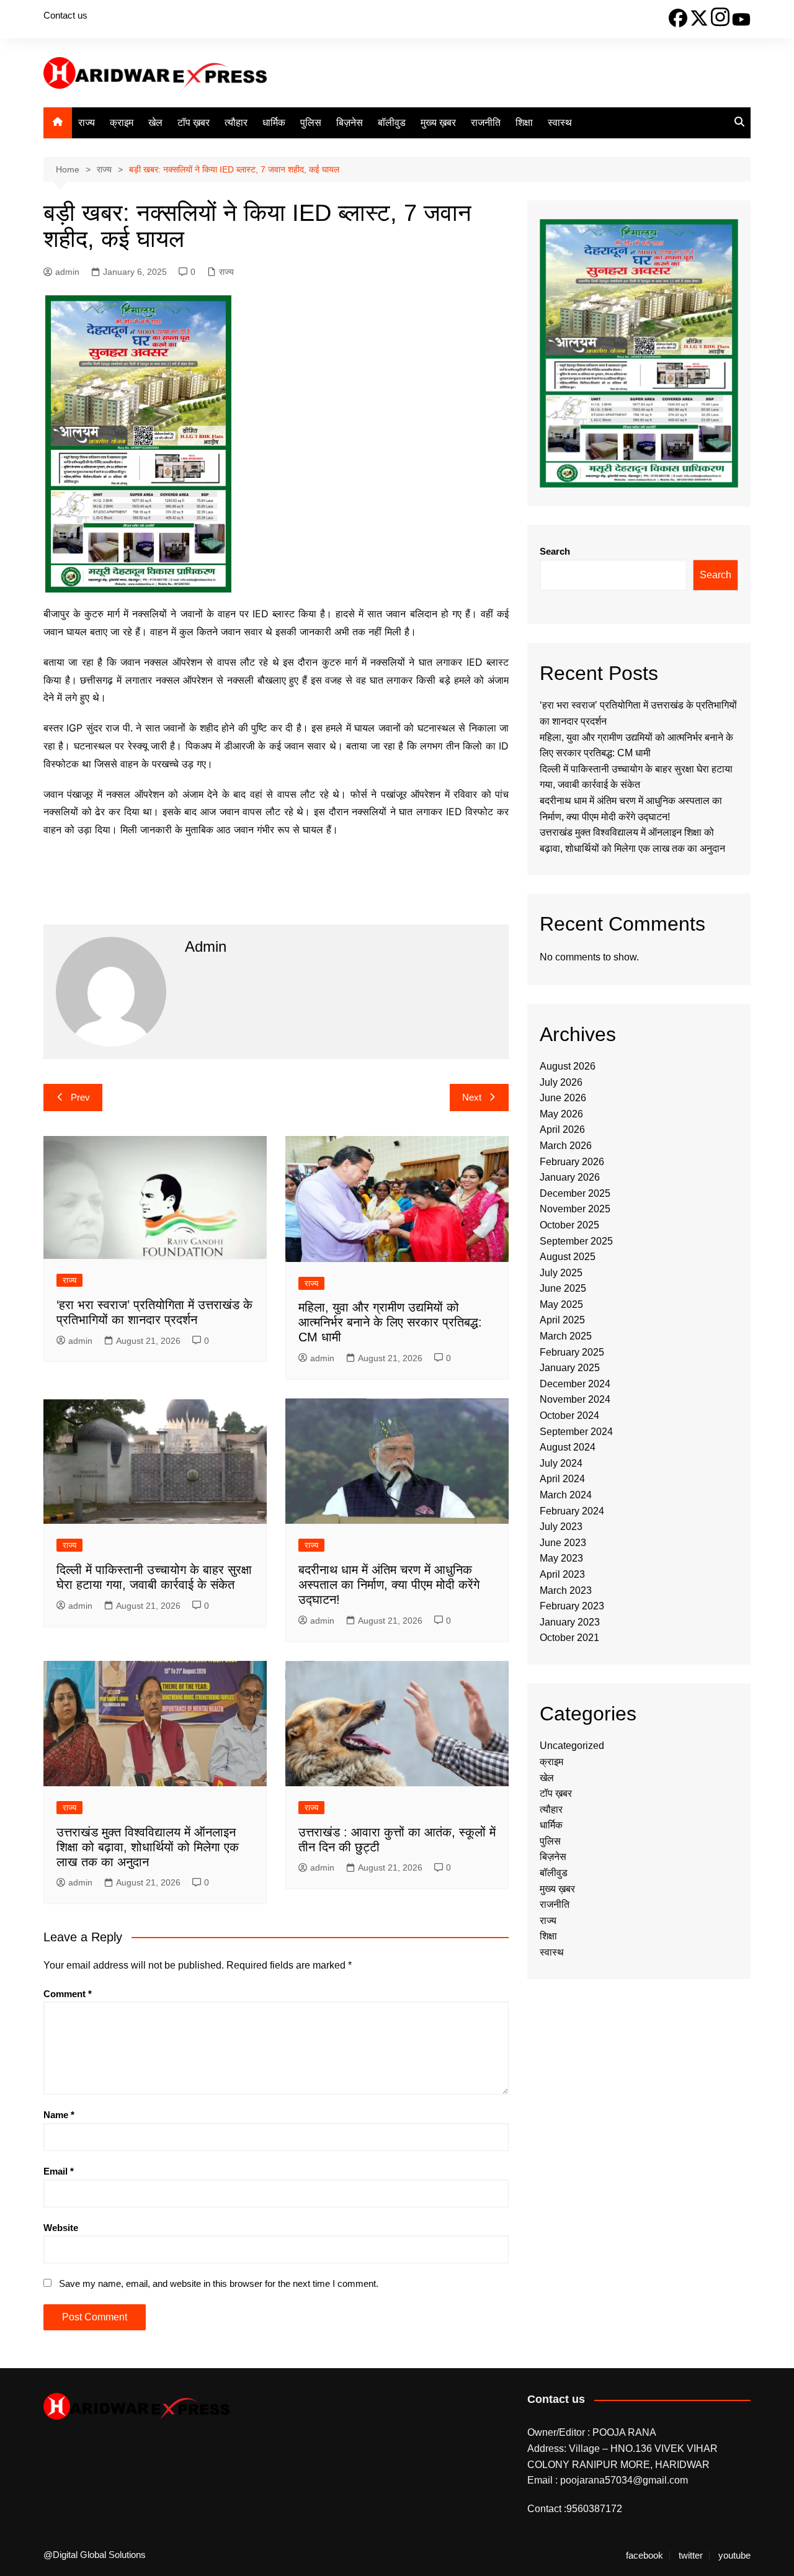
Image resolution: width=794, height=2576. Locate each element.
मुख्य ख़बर (438, 123)
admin (67, 272)
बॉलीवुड (392, 123)
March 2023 (566, 1590)
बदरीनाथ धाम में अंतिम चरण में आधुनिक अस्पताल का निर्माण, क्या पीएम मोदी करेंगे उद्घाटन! (389, 1585)
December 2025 (575, 1193)
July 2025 (561, 1273)
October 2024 (569, 1415)
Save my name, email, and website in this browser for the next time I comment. (219, 2283)
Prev (80, 1097)
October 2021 (569, 1638)
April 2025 (562, 1320)
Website (61, 2228)
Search (555, 551)
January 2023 (570, 1622)
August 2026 (568, 1066)
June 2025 (563, 1288)
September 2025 (576, 1241)
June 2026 (563, 1098)
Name (59, 2115)
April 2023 (562, 1574)
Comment (68, 1994)
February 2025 (572, 1352)
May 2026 (561, 1114)
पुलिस (311, 123)
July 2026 (561, 1082)
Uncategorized (572, 1746)
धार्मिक (274, 123)
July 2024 (561, 1463)
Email (59, 2171)
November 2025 (575, 1209)
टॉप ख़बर (194, 123)
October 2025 (569, 1225)
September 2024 (576, 1432)
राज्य (87, 123)
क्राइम (122, 123)
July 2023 (561, 1527)
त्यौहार (236, 123)
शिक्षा (524, 123)
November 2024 (575, 1399)
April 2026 (562, 1129)
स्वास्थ (560, 123)
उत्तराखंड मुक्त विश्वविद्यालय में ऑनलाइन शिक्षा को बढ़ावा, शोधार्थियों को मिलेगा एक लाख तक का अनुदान (148, 1847)
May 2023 (561, 1558)
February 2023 (572, 1606)
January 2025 (570, 1368)
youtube (734, 2556)
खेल (155, 123)
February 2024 (572, 1511)
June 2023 (563, 1543)
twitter (691, 2556)
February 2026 (572, 1162)
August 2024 (568, 1447)
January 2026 (570, 1177)
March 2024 (566, 1495)
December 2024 (575, 1384)
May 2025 (561, 1304)
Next (472, 1097)
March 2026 (566, 1146)
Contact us (65, 15)
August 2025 (568, 1257)
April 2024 (562, 1479)
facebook (645, 2556)
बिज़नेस (350, 123)
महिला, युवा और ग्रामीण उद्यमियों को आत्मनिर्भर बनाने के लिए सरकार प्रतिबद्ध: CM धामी (390, 1322)
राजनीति (486, 123)
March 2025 (566, 1336)
